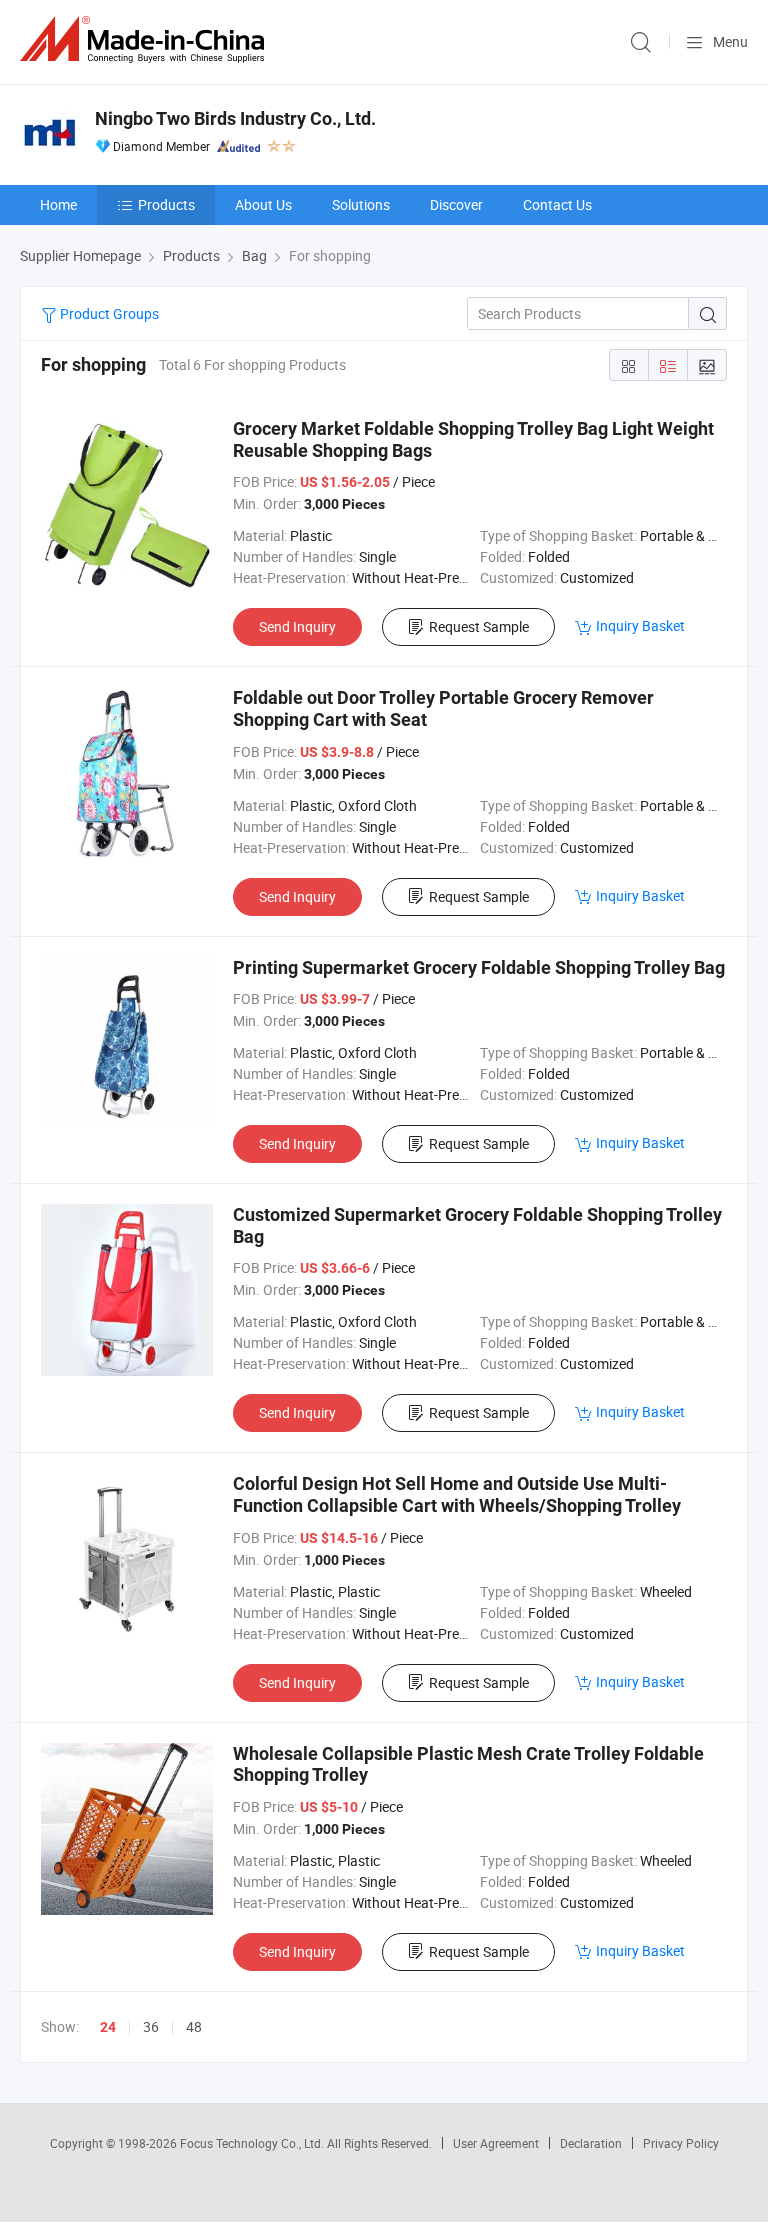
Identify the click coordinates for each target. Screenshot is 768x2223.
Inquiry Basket (640, 625)
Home (58, 204)
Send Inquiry (297, 626)
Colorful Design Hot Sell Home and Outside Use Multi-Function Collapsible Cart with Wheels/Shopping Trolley (457, 1494)
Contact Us (557, 204)
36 (151, 2026)
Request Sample (479, 626)
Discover (456, 204)
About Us (263, 204)
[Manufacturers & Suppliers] (146, 39)
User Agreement (496, 2143)
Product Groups (108, 313)
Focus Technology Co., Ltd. (253, 2143)
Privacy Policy (681, 2143)
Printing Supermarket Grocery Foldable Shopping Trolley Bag (479, 967)
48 (194, 2026)
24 (108, 2027)
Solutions (361, 204)
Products (166, 204)
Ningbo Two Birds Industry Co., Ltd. (235, 118)
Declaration (591, 2143)
